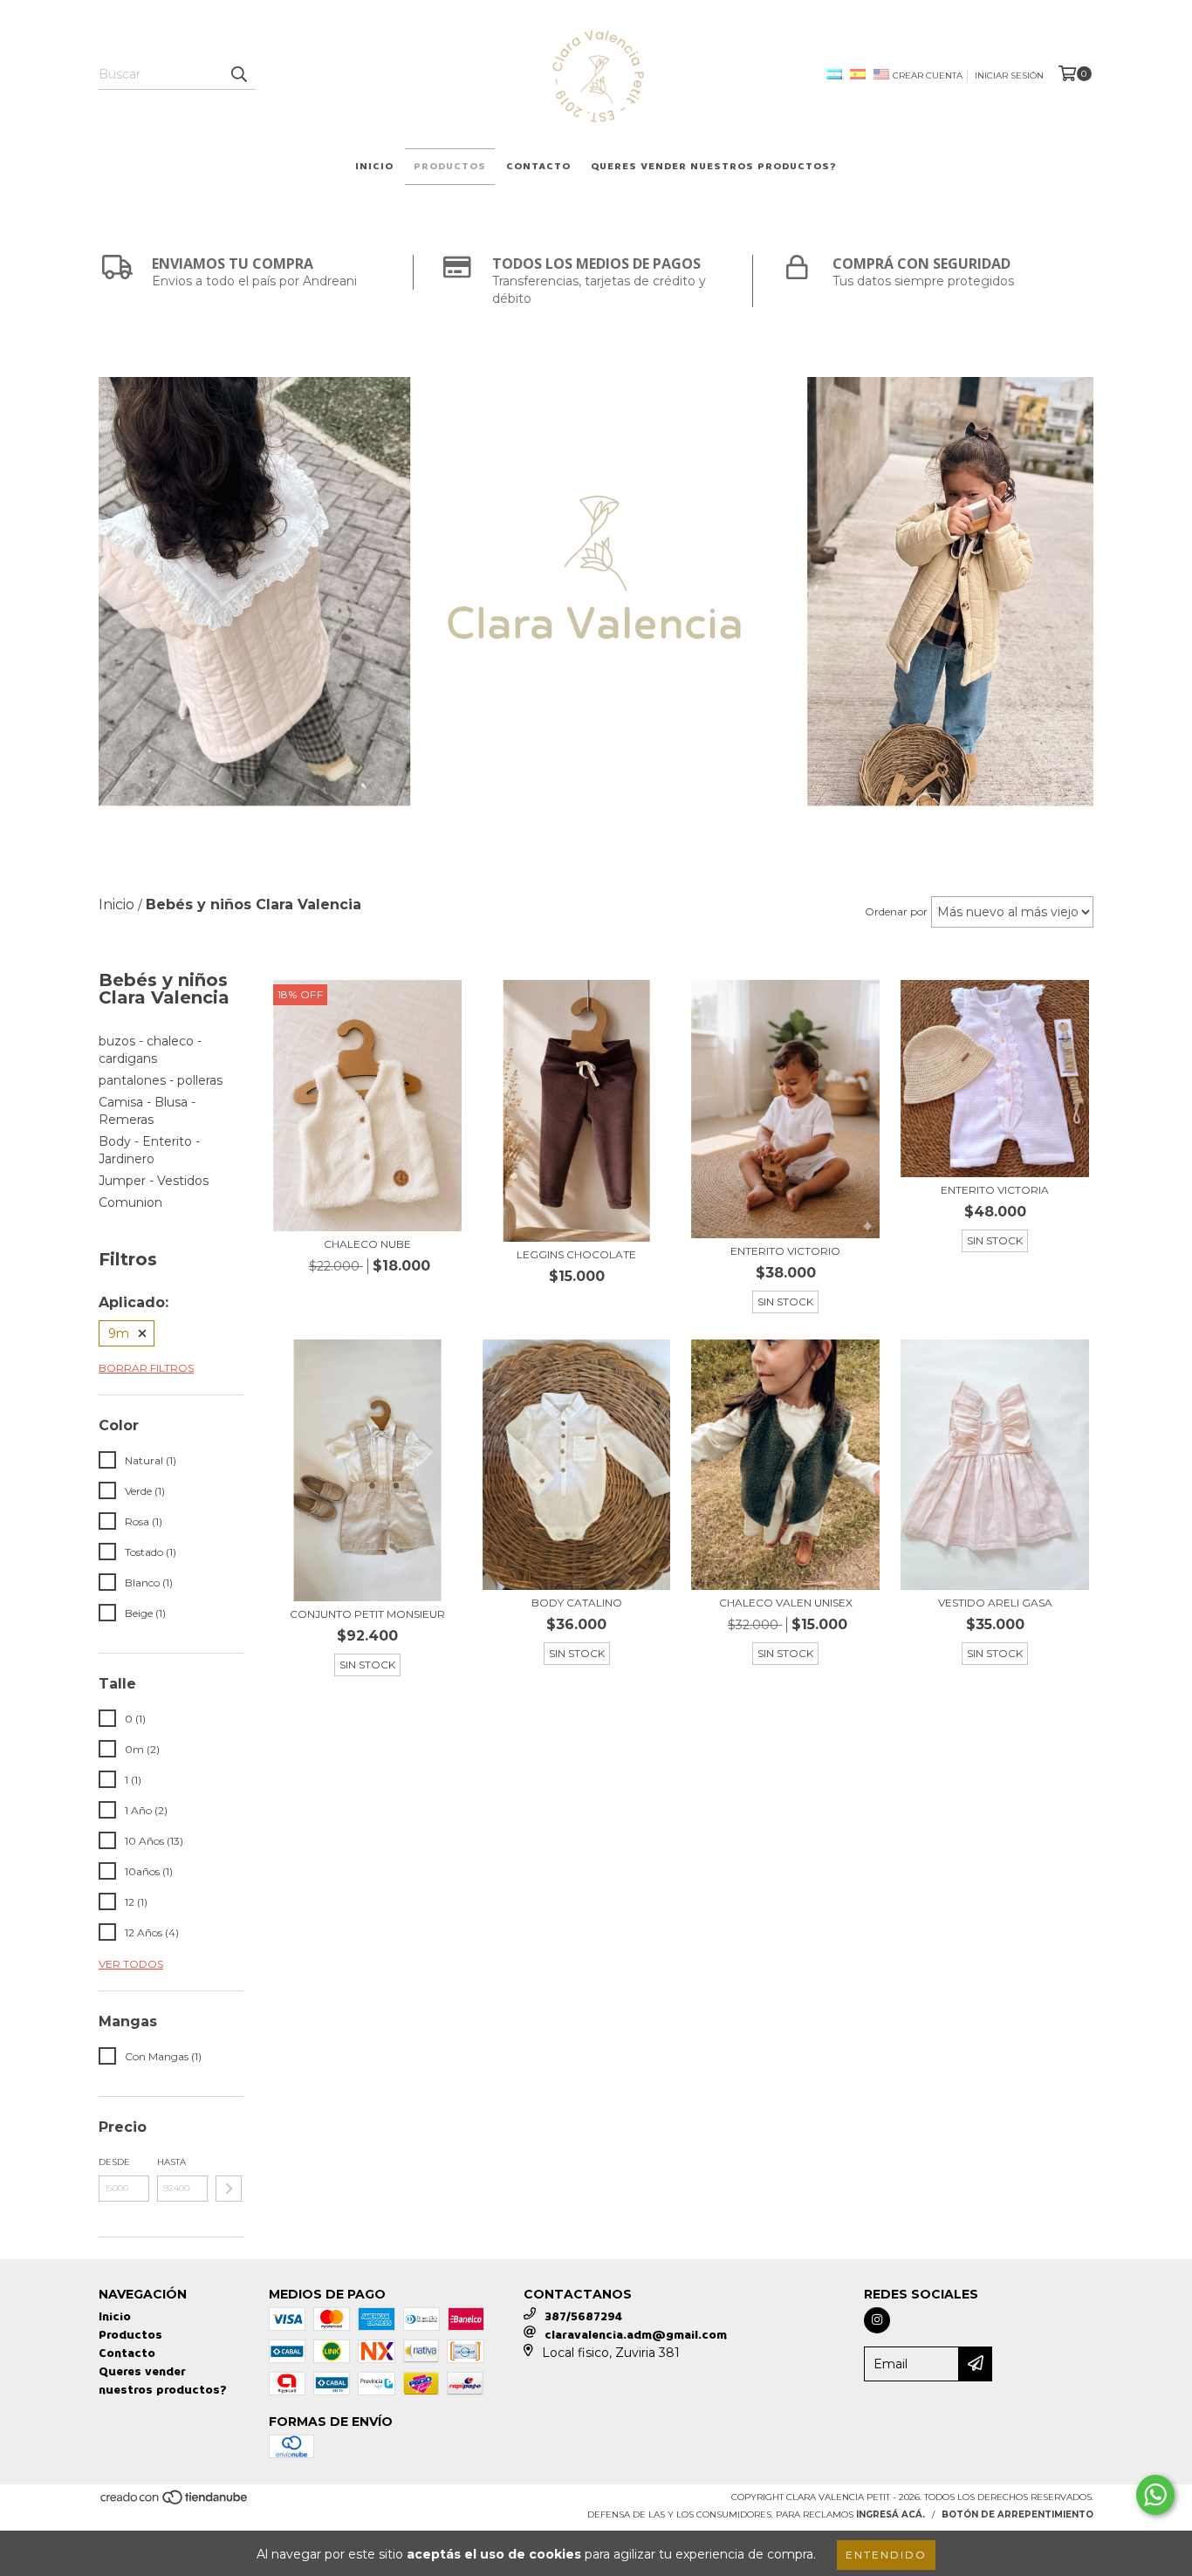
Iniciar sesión (1009, 75)
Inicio (374, 166)
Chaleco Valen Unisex (786, 1603)
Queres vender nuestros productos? (714, 166)
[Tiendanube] (175, 2502)
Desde (114, 2162)
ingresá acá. (891, 2514)
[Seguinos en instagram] (877, 2320)
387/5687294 (583, 2316)
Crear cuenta (928, 75)
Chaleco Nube (367, 1244)
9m (119, 1333)
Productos (450, 166)
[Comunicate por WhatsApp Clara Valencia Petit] (1155, 2495)
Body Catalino (577, 1603)
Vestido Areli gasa (995, 1603)
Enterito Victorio (785, 1251)
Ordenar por (896, 911)
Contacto (538, 166)
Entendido (886, 2555)
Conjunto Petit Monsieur (367, 1614)
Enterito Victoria (995, 1190)
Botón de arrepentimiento (1017, 2514)
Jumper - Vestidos (154, 1181)
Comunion (130, 1202)
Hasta (171, 2162)
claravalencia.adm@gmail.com (636, 2335)
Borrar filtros (146, 1368)
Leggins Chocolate (576, 1254)
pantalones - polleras (161, 1080)
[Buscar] (238, 74)
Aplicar (229, 2189)
